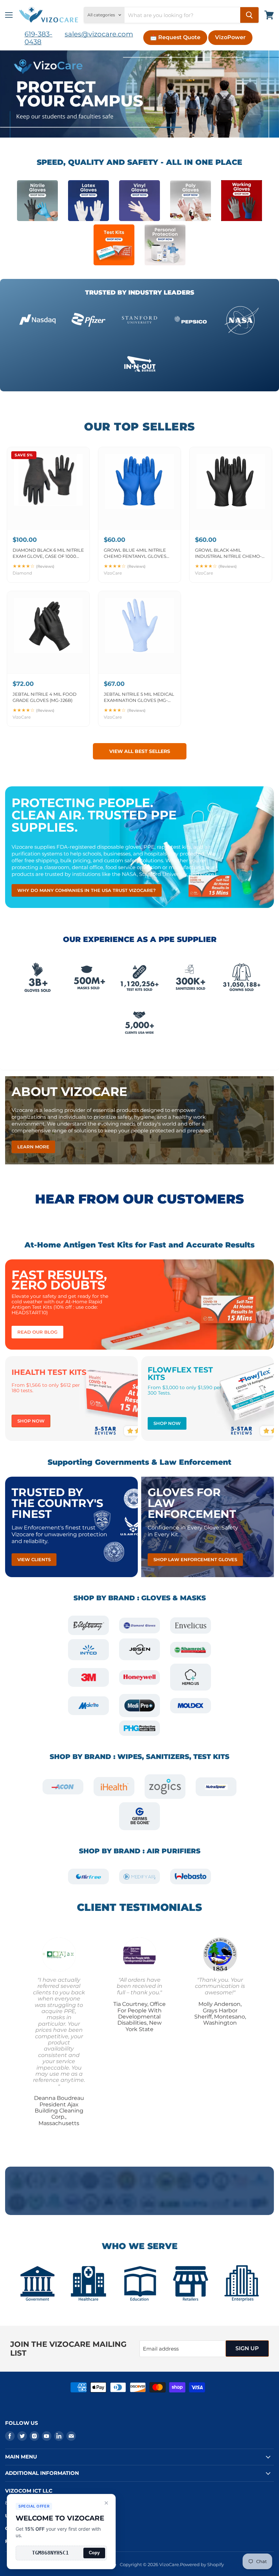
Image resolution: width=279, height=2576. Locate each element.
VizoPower (230, 37)
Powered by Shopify (202, 2564)
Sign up (247, 2348)
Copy (94, 2553)
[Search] (249, 15)
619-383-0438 (38, 38)
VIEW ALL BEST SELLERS (140, 751)
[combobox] (182, 15)
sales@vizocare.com (99, 34)
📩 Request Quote (175, 37)
